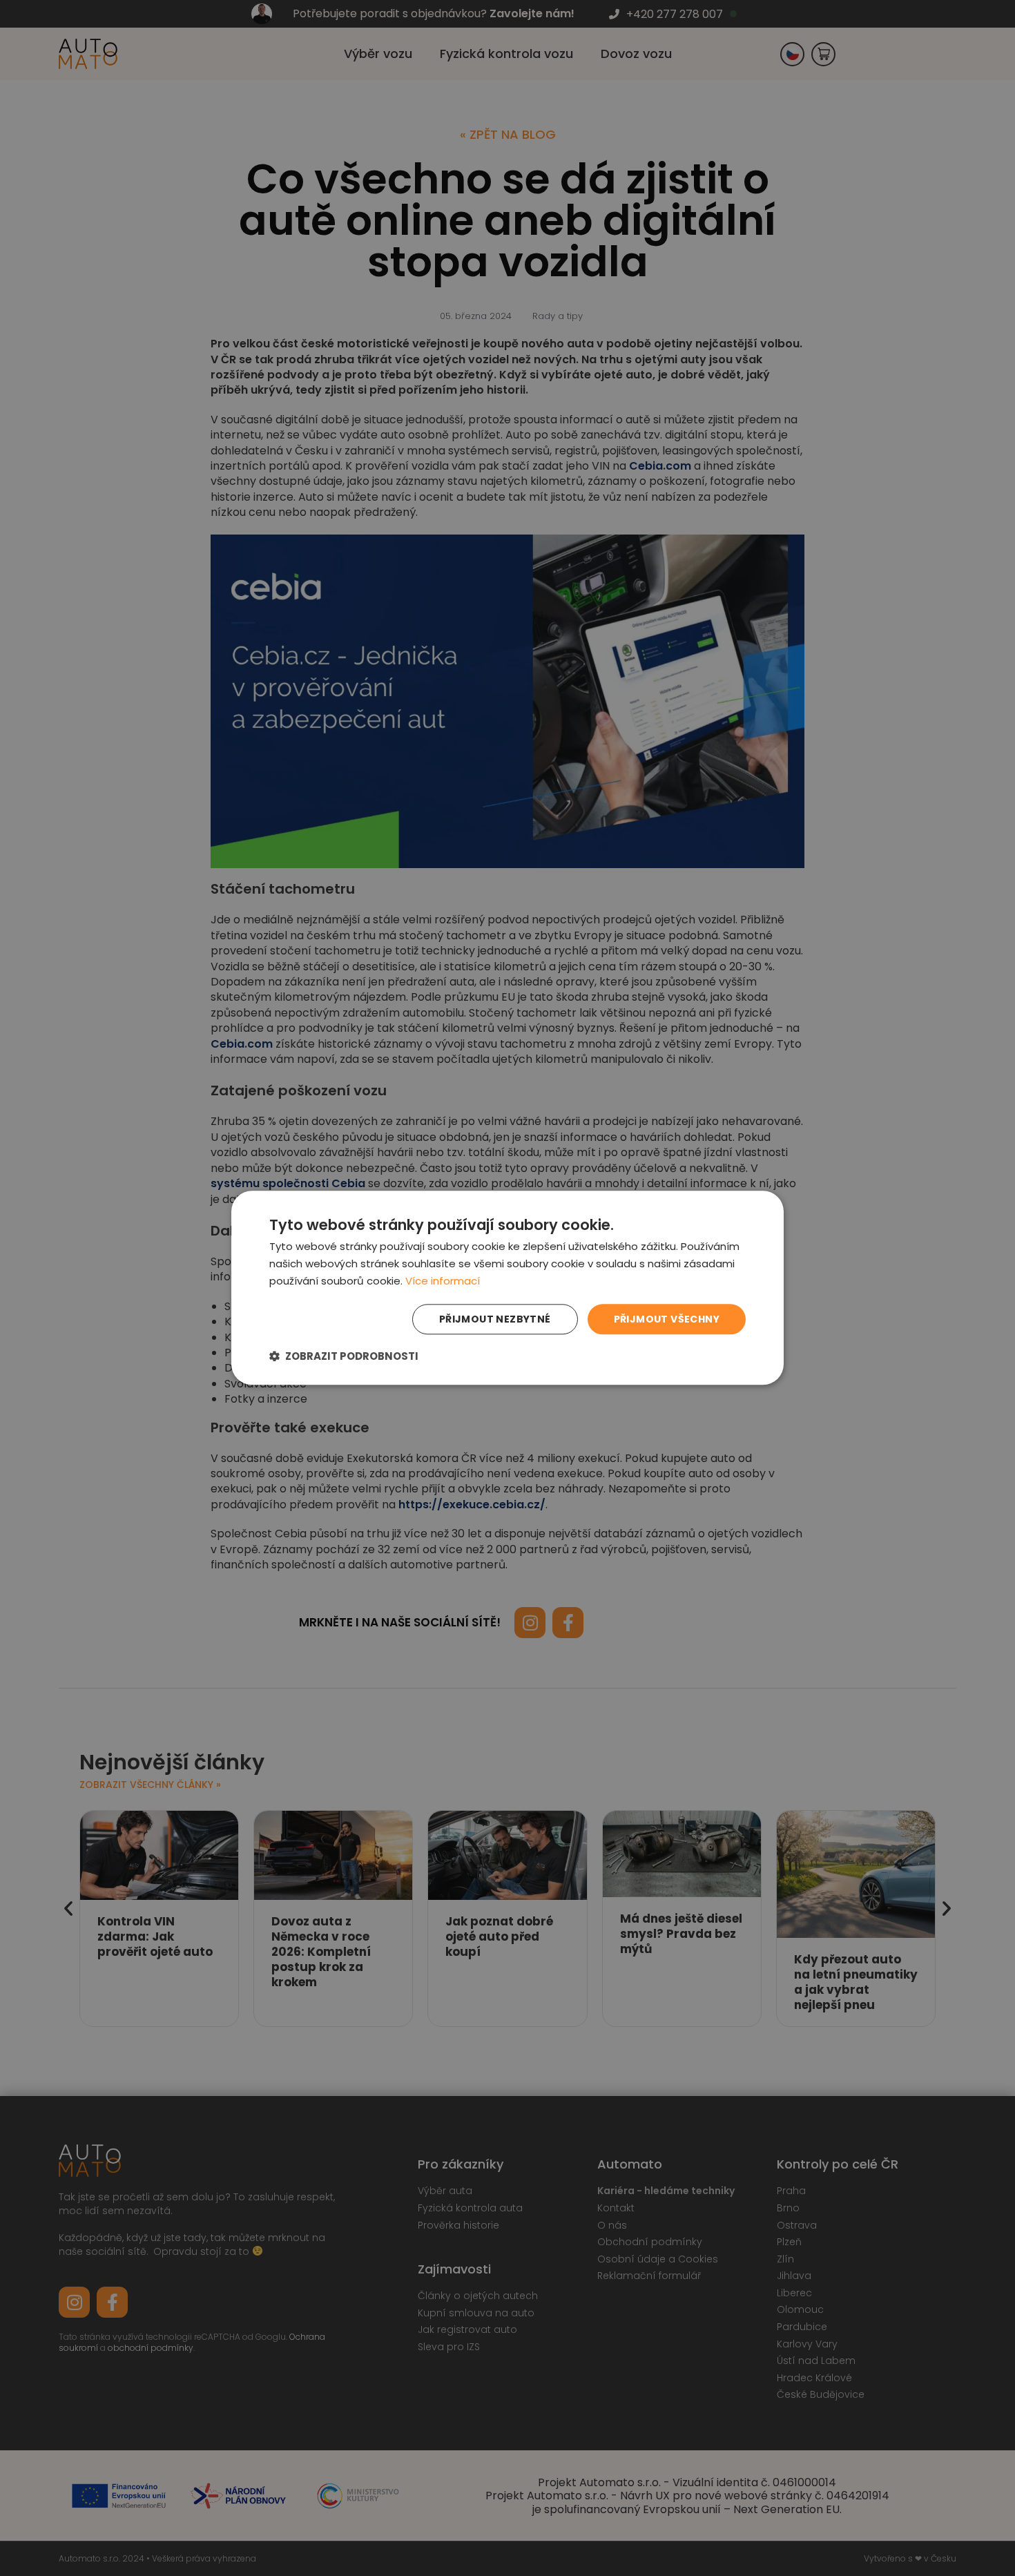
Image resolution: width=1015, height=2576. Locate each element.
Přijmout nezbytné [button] (495, 1319)
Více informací (443, 1281)
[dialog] (507, 1288)
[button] (344, 1357)
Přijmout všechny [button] (667, 1319)
